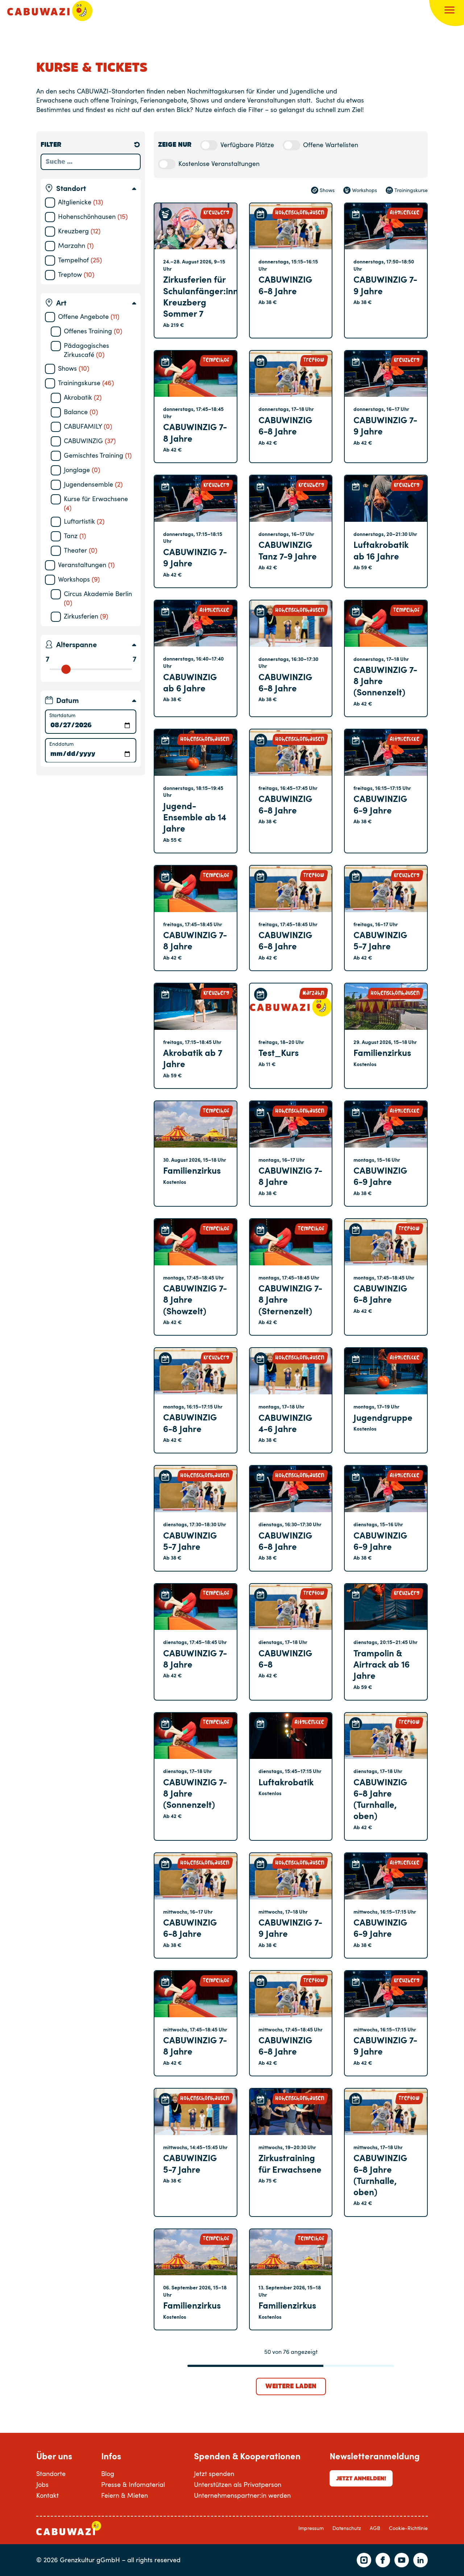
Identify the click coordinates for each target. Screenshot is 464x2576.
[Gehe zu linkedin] (420, 2560)
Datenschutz (347, 2528)
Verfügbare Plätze (247, 145)
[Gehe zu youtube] (402, 2560)
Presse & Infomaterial (133, 2484)
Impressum (311, 2528)
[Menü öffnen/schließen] (449, 11)
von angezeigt (291, 2352)
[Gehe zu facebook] (383, 2560)
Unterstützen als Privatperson (238, 2484)
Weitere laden (291, 2386)
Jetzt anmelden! (361, 2478)
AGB (375, 2528)
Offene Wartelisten (331, 145)
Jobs (42, 2484)
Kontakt (47, 2495)
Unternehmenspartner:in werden (242, 2495)
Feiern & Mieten (125, 2495)
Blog (108, 2473)
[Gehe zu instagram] (364, 2560)
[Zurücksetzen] (137, 145)
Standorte (51, 2473)
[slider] (66, 669)
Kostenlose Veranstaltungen (219, 163)
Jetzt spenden (214, 2473)
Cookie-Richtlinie (408, 2528)
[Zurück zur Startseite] (50, 11)
